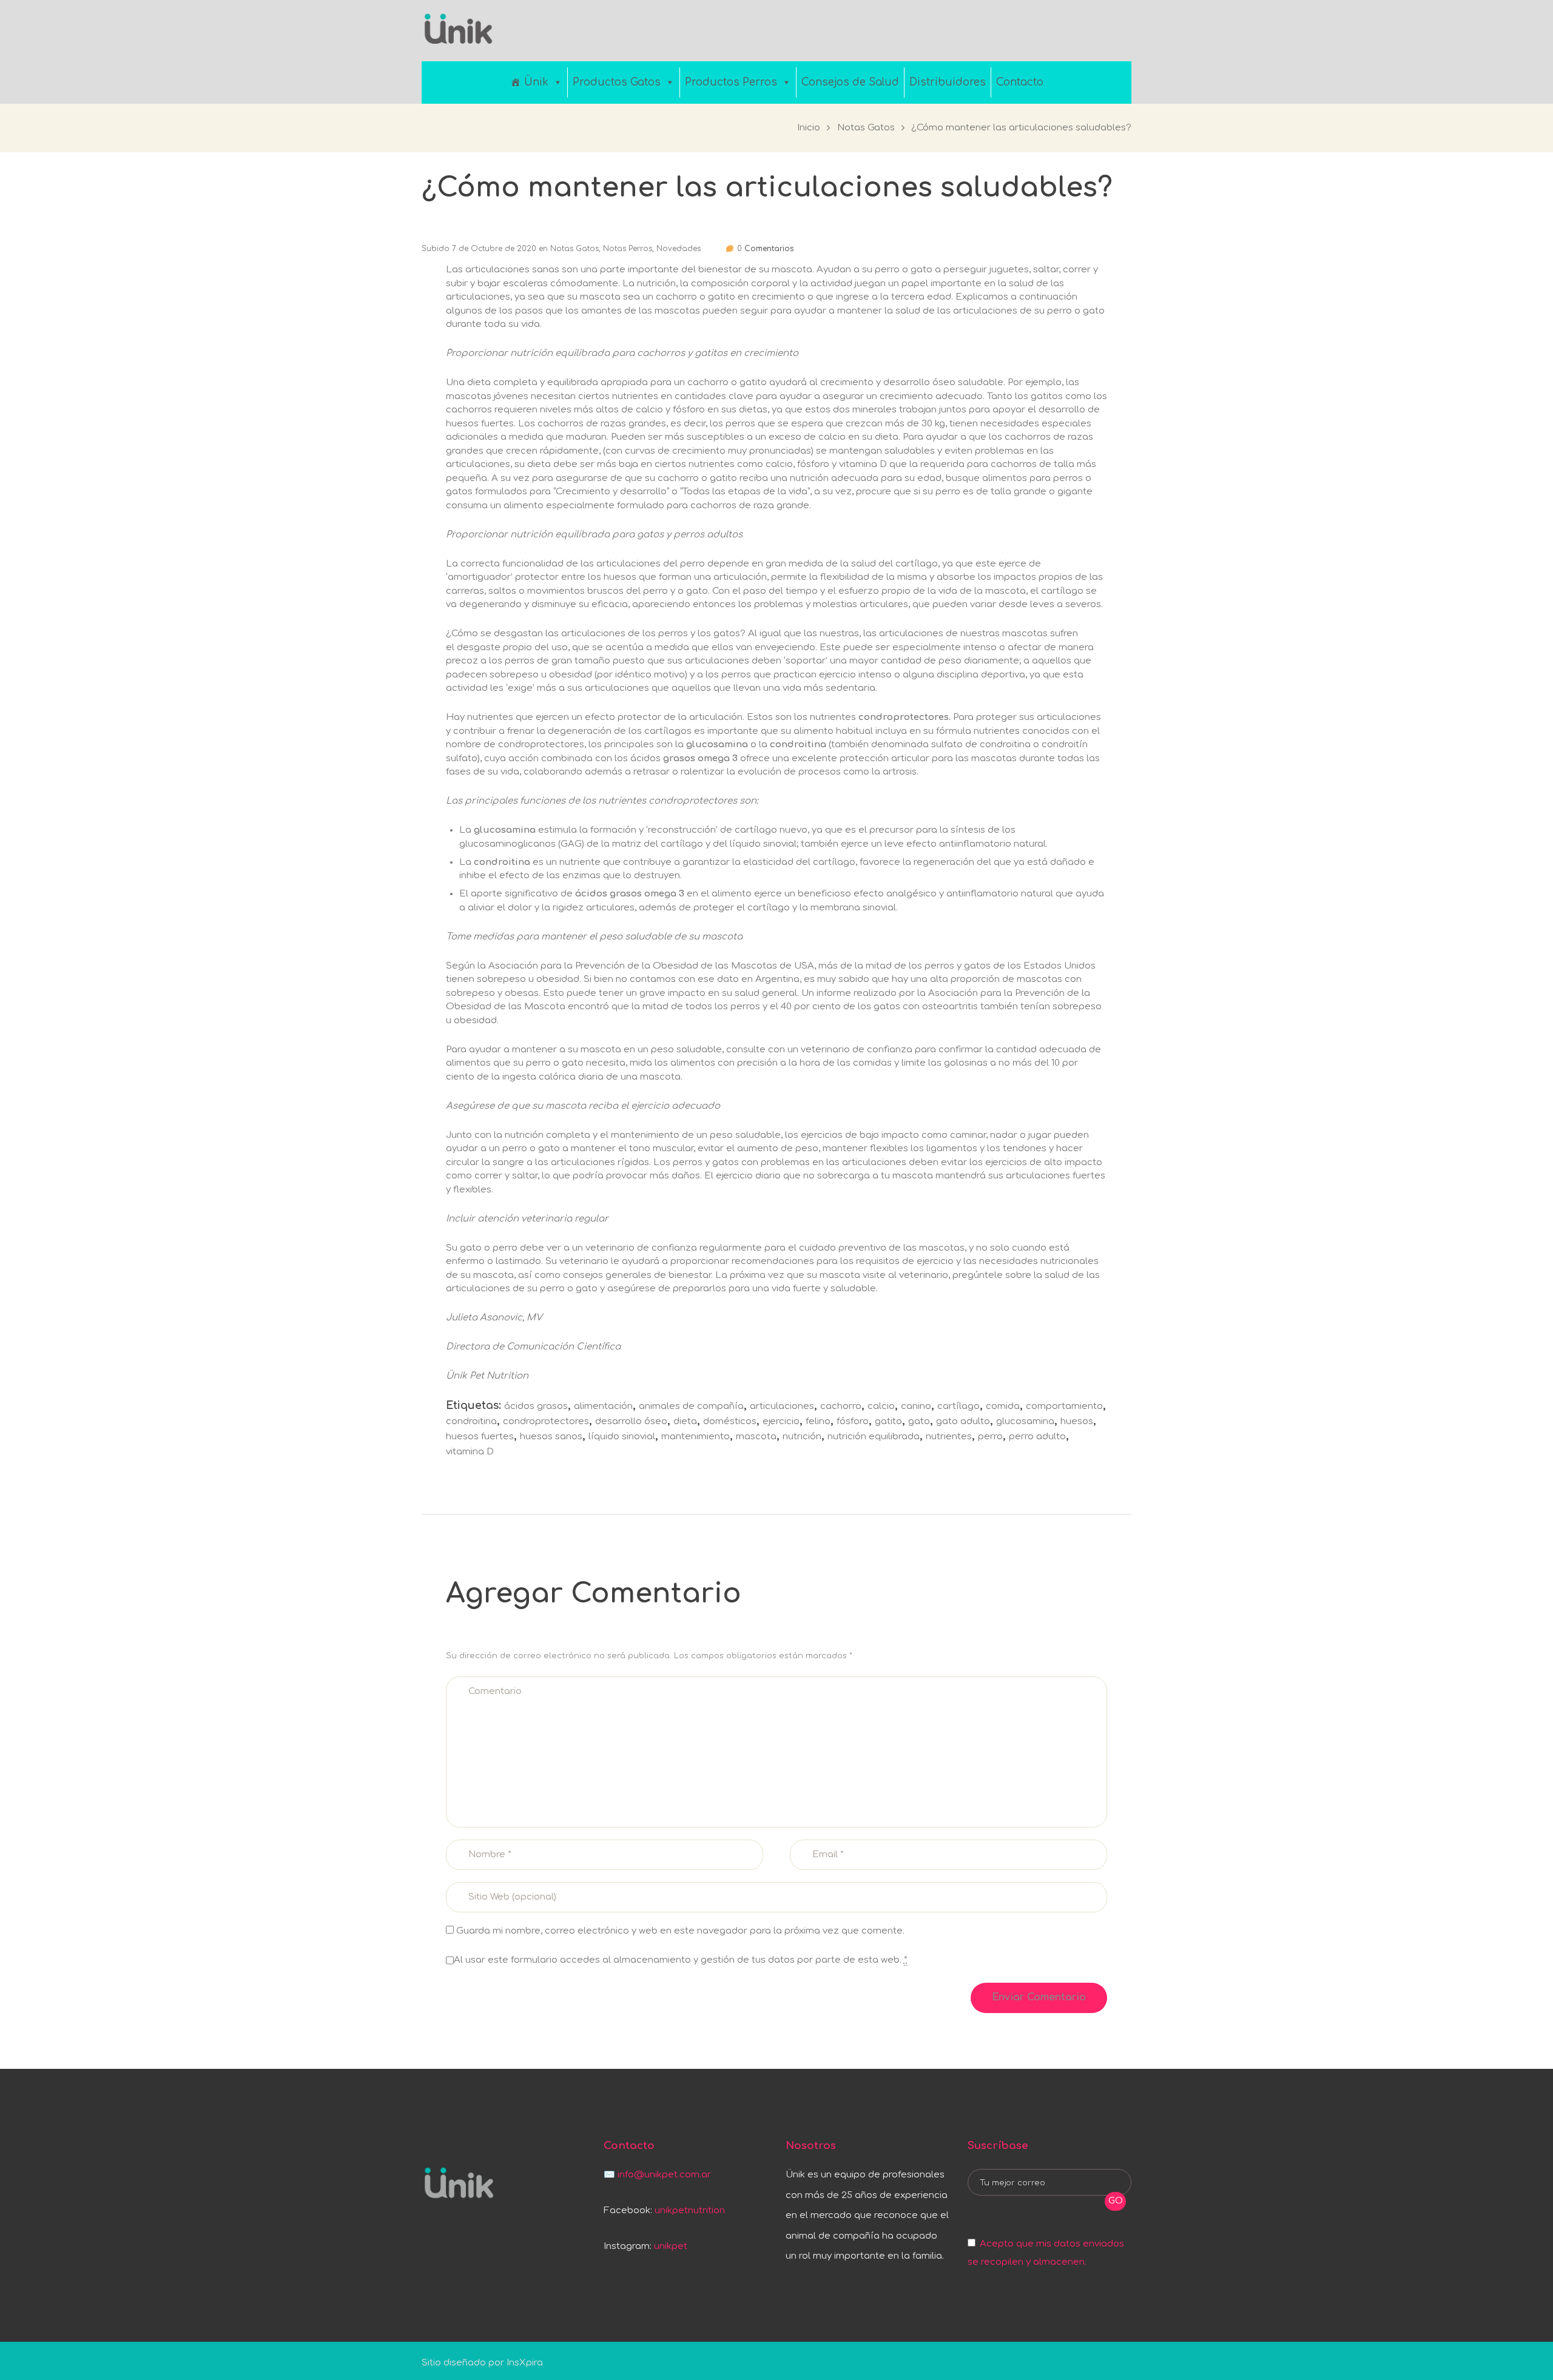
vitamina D (470, 1452)
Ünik (536, 82)
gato (919, 1421)
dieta (685, 1421)
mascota (756, 1437)
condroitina (471, 1421)
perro (990, 1437)
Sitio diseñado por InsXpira (482, 2363)
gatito (888, 1421)
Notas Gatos (866, 128)
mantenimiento (696, 1437)
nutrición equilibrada (874, 1437)
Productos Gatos (617, 82)
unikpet (671, 2246)
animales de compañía (691, 1406)
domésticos (730, 1421)
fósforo (853, 1421)
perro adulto (1037, 1437)
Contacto (1020, 82)
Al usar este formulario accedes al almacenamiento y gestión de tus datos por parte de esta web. (681, 1960)
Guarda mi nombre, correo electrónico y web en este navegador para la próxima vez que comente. (680, 1931)
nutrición (802, 1437)
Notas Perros (628, 249)
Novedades (679, 249)
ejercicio (781, 1421)
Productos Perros (731, 82)
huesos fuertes (480, 1437)
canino (916, 1406)
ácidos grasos (536, 1406)
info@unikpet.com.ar (664, 2175)
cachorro (841, 1406)
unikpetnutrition (690, 2210)
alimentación (603, 1406)
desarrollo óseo (631, 1421)
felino (818, 1421)
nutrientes (949, 1437)
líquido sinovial (622, 1437)
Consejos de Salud (850, 82)
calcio (881, 1406)
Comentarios (765, 249)
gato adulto (963, 1421)
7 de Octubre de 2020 (494, 249)
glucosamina (1025, 1421)
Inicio (809, 128)
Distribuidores (948, 82)
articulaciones (782, 1406)
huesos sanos (551, 1437)
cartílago (958, 1406)
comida (1003, 1406)
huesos (1077, 1421)
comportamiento (1064, 1406)
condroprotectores (546, 1421)
